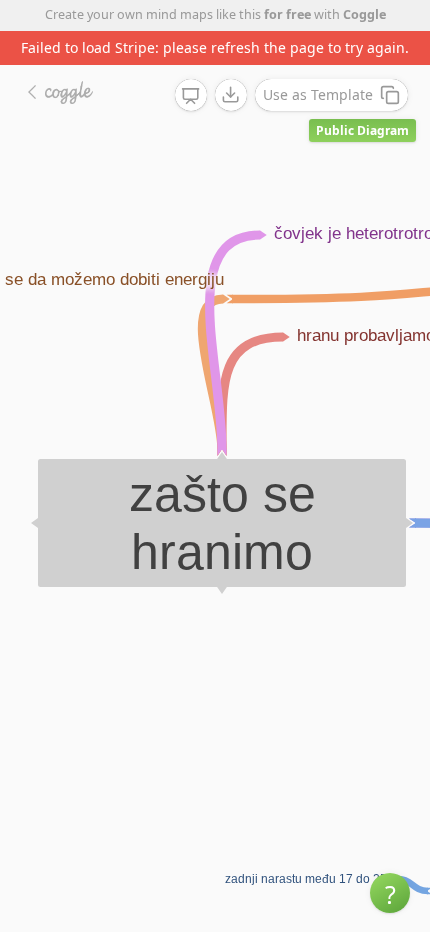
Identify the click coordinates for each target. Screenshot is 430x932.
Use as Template (318, 94)
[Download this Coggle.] (231, 95)
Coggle (364, 14)
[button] (390, 893)
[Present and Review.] (191, 96)
